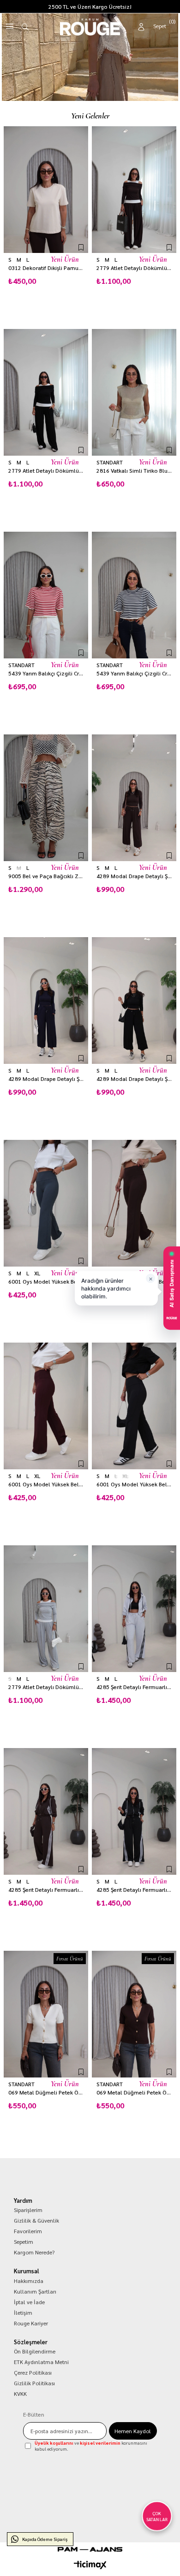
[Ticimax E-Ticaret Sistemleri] (90, 2565)
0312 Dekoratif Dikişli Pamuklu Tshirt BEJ (46, 268)
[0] (165, 25)
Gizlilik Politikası (34, 2383)
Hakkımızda (29, 2281)
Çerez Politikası (33, 2372)
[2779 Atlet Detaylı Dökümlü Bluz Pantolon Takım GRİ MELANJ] (46, 1609)
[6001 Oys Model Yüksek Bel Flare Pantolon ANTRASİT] (46, 1203)
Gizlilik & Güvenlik (36, 2220)
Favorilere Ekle (81, 247)
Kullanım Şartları (35, 2291)
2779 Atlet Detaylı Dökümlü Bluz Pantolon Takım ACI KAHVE (134, 268)
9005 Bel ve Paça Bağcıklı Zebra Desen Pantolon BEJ (46, 876)
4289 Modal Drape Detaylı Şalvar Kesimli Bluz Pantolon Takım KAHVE (134, 876)
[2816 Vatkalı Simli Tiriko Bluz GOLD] (134, 392)
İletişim (23, 2312)
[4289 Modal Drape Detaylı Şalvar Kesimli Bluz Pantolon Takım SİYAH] (134, 1000)
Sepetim (24, 2242)
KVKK (20, 2394)
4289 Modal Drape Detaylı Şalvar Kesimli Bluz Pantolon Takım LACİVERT (46, 1079)
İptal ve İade (29, 2302)
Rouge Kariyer (31, 2323)
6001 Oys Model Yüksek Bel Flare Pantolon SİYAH (134, 1484)
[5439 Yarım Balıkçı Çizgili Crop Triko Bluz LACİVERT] (134, 595)
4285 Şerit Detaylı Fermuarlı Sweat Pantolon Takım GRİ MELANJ (134, 1687)
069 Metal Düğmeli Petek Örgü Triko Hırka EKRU (46, 2092)
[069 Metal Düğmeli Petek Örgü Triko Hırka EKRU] (46, 2014)
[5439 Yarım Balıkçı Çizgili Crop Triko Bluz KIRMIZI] (46, 595)
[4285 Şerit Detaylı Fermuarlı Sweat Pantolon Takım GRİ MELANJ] (134, 1609)
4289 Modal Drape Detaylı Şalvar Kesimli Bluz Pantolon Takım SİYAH (134, 1079)
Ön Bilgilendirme (35, 2351)
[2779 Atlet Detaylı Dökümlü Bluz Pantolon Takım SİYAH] (46, 392)
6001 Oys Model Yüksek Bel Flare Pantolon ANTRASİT (46, 1282)
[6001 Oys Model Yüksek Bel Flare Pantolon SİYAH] (134, 1406)
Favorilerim (28, 2231)
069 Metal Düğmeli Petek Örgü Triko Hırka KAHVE (134, 2092)
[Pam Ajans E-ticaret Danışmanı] (90, 2549)
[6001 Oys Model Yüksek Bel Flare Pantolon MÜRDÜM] (46, 1406)
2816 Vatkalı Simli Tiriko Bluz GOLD (134, 471)
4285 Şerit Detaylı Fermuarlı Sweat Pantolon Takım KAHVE (46, 1890)
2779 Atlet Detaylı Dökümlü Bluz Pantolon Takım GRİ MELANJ (46, 1687)
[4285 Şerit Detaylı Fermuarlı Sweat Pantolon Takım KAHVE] (46, 1811)
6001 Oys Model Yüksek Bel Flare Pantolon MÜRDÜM (46, 1484)
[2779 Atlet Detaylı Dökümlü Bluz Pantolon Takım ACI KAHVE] (134, 190)
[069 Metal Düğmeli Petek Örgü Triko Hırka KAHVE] (134, 2014)
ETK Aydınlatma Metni (41, 2362)
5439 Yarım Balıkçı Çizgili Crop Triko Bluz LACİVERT (134, 673)
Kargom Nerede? (34, 2252)
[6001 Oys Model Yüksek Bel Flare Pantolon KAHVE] (134, 1203)
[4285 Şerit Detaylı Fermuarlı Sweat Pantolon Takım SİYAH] (134, 1811)
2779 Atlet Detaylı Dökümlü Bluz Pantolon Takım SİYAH (46, 471)
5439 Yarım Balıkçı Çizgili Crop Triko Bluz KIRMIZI (46, 673)
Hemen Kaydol (133, 2431)
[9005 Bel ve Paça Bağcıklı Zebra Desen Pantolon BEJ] (46, 798)
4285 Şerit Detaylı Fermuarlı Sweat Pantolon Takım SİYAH (134, 1890)
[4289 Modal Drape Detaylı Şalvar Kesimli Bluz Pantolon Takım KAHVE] (134, 798)
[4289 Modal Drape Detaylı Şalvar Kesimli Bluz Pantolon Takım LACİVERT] (46, 1000)
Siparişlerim (28, 2210)
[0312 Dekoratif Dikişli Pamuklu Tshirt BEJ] (46, 190)
